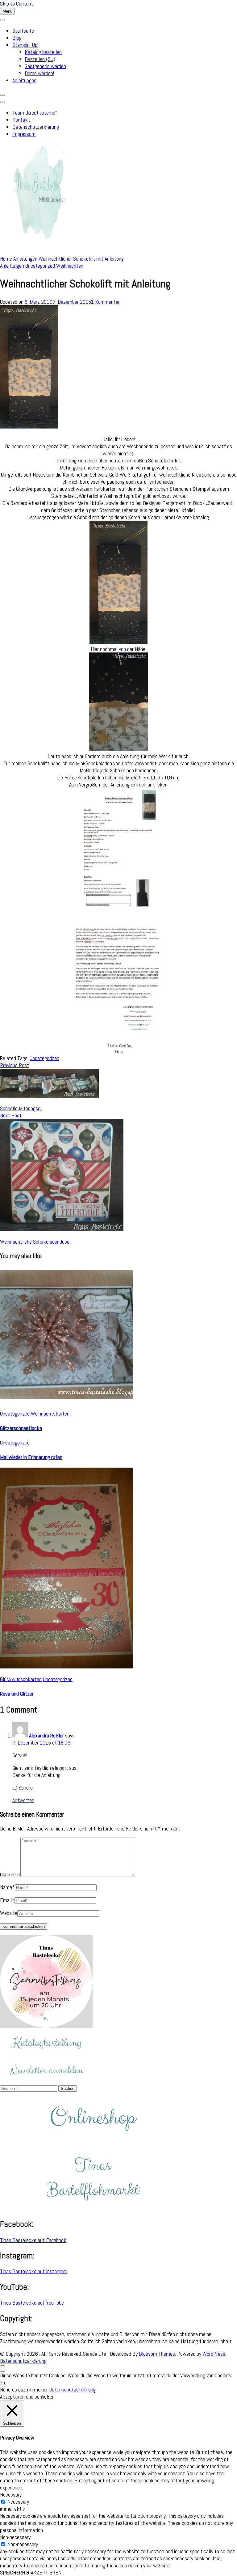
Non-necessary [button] (15, 2537)
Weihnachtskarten (50, 1414)
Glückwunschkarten (21, 1679)
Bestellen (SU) (40, 59)
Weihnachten (70, 266)
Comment (10, 1874)
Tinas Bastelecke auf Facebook (33, 2240)
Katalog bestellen (43, 52)
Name (7, 1887)
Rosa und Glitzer (17, 1694)
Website (9, 1913)
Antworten (23, 1800)
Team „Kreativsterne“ (35, 113)
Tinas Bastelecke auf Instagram (34, 2271)
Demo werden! (39, 73)
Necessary (18, 2502)
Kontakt (21, 120)
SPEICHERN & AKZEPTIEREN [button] (31, 2572)
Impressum (24, 134)
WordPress (214, 2354)
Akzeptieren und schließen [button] (27, 2397)
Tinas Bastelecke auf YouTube (32, 2303)
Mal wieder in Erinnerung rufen (31, 1457)
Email (7, 1900)
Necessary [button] (11, 2495)
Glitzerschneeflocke (21, 1428)
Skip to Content (17, 4)
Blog (17, 38)
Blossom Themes (157, 2354)
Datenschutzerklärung (36, 127)
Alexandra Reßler (46, 1735)
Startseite (23, 31)
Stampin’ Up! (25, 45)
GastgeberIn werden (45, 66)
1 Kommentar (105, 302)
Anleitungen (24, 80)
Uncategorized (40, 266)
